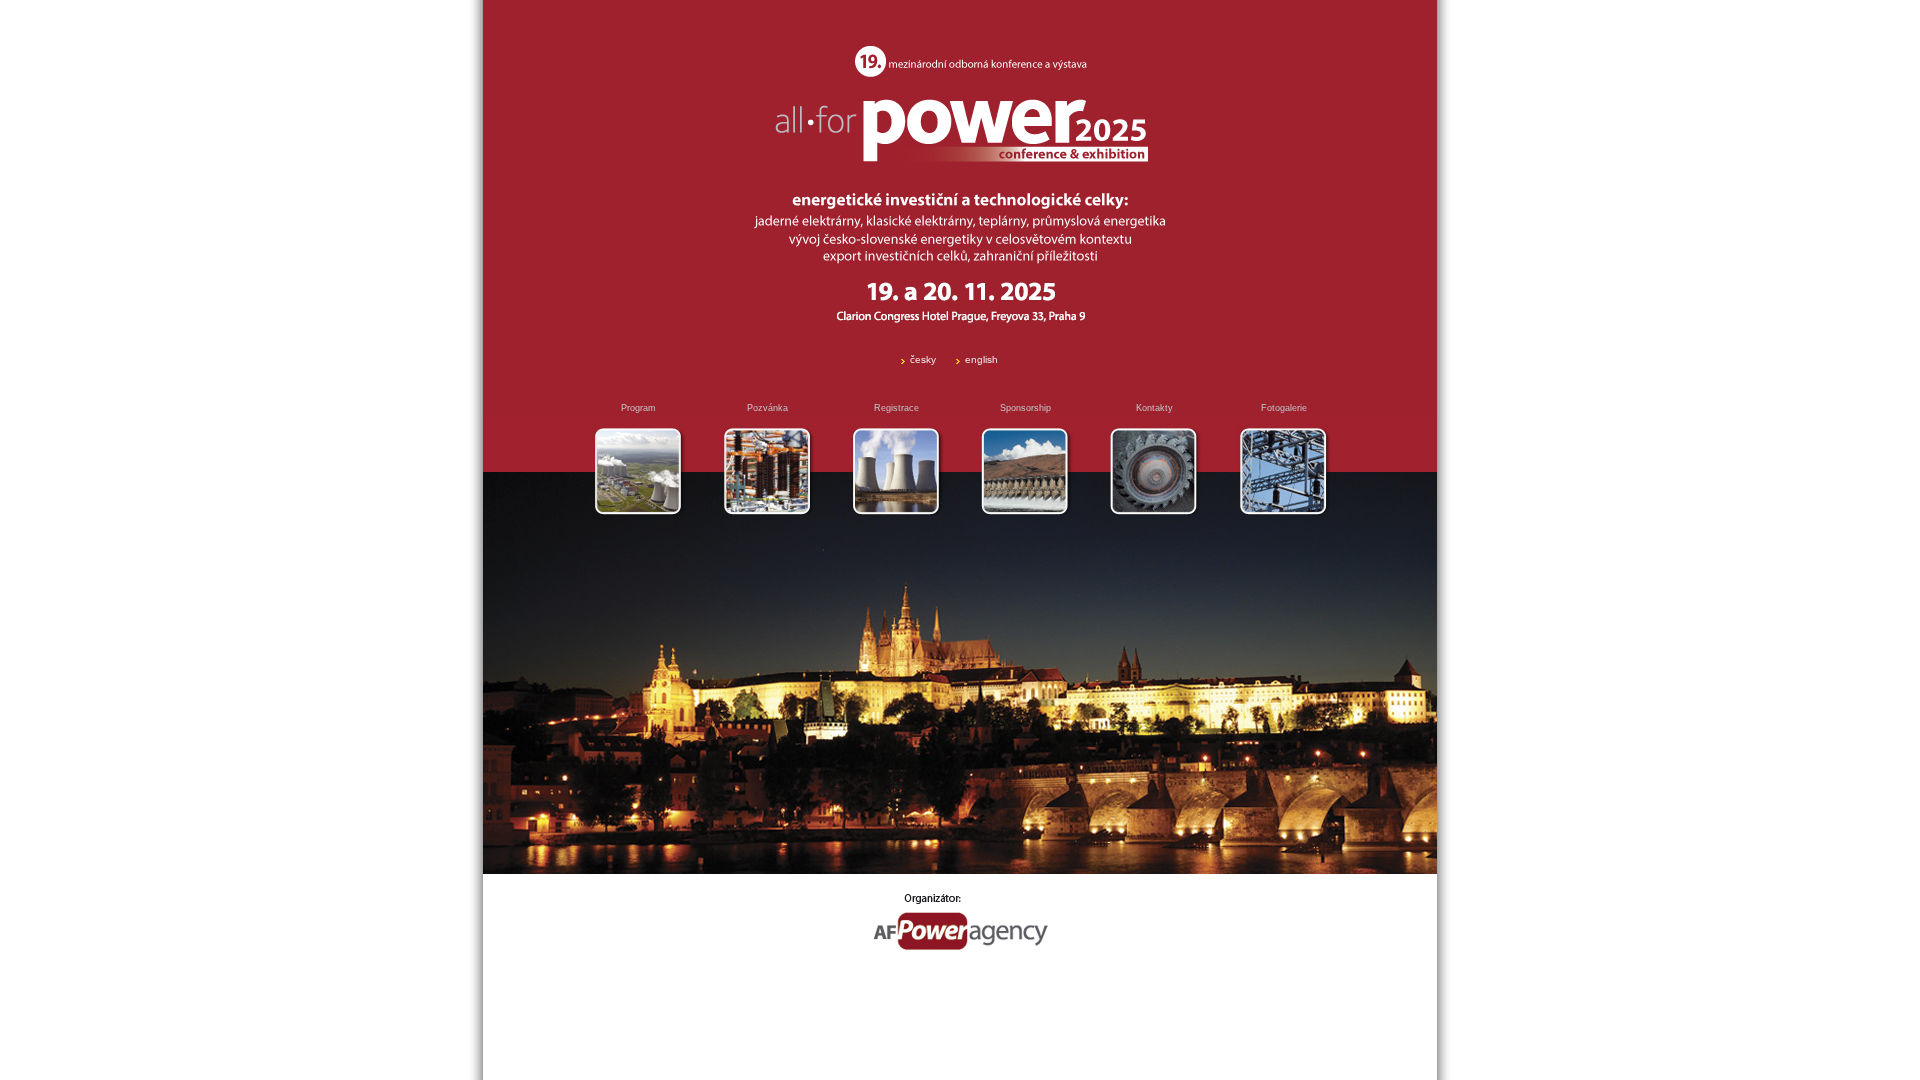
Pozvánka (767, 408)
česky (923, 359)
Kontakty (1154, 408)
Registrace (896, 408)
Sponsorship (1025, 408)
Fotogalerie (1284, 408)
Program (638, 408)
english (981, 359)
